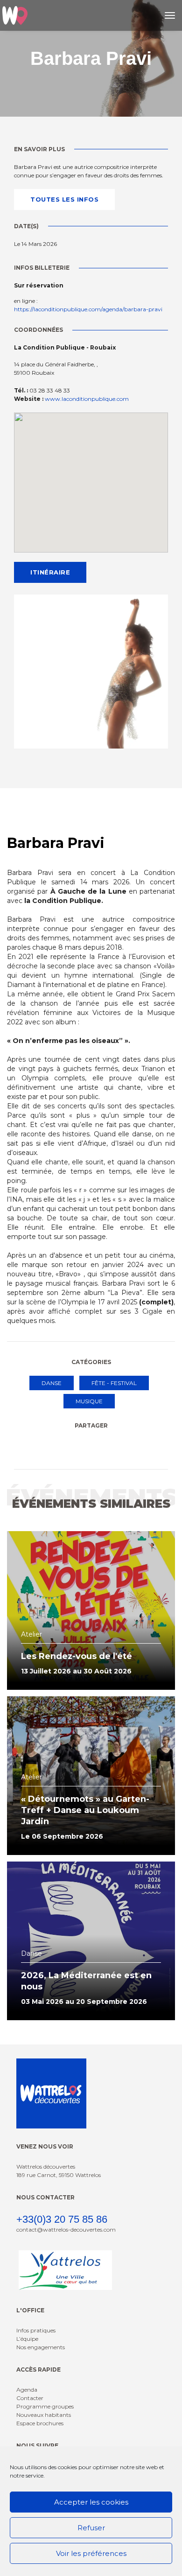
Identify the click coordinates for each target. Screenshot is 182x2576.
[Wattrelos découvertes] (15, 15)
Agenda (27, 2390)
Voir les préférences (91, 2553)
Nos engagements (41, 2347)
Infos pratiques (36, 2330)
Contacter (30, 2398)
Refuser (91, 2528)
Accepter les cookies (91, 2502)
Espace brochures (40, 2423)
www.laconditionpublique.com (87, 399)
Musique (89, 1401)
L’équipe (27, 2339)
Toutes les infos (64, 199)
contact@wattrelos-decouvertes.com (66, 2229)
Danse (52, 1383)
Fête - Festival (114, 1383)
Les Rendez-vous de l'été (77, 1656)
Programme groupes (45, 2406)
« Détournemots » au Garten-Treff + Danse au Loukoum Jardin (85, 1810)
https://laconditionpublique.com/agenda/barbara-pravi (88, 309)
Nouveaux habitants (44, 2415)
